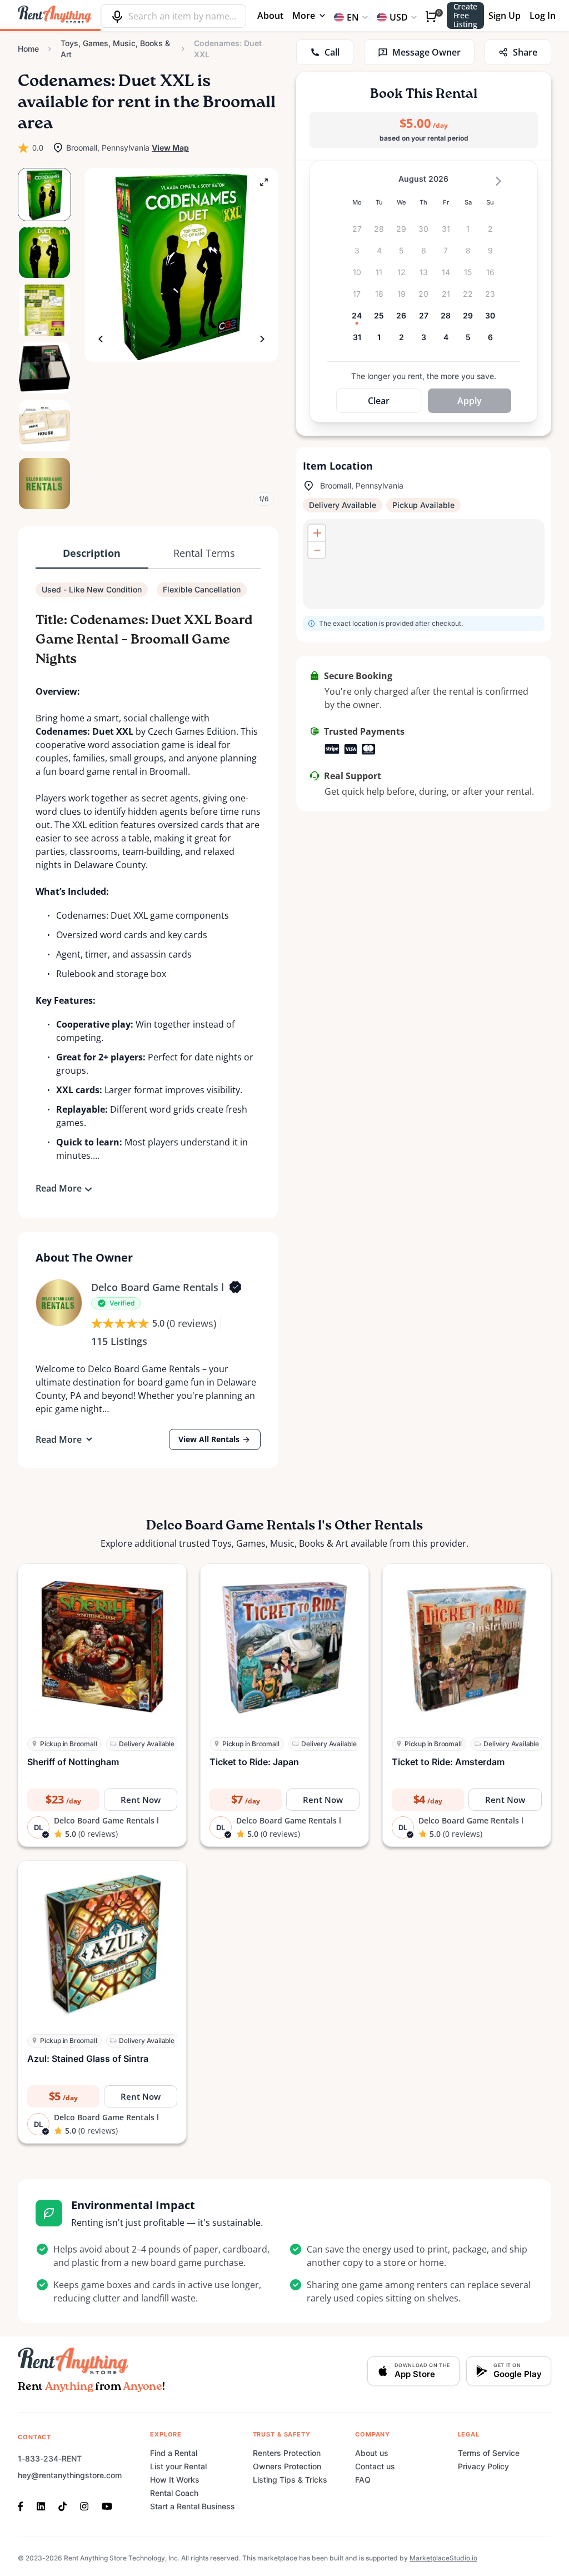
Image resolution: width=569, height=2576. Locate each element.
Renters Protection (287, 2453)
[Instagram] (84, 2505)
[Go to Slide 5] (44, 426)
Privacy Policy (483, 2466)
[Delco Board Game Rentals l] (59, 1303)
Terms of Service (489, 2453)
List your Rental (178, 2466)
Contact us (375, 2466)
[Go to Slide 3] (44, 310)
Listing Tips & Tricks (290, 2480)
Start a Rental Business (193, 2506)
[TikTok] (63, 2505)
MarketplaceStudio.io (443, 2558)
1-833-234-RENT (50, 2458)
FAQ (363, 2480)
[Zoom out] (317, 550)
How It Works (175, 2480)
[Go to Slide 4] (44, 368)
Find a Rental (174, 2453)
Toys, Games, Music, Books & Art (115, 49)
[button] (181, 265)
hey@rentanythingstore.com (70, 2475)
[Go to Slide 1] (44, 195)
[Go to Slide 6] (44, 484)
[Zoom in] (317, 533)
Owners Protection (287, 2466)
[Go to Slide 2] (44, 252)
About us (372, 2453)
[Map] (424, 564)
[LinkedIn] (41, 2505)
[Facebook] (24, 2505)
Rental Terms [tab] (204, 553)
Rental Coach (174, 2493)
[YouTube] (107, 2505)
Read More (59, 1188)
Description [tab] (92, 553)
